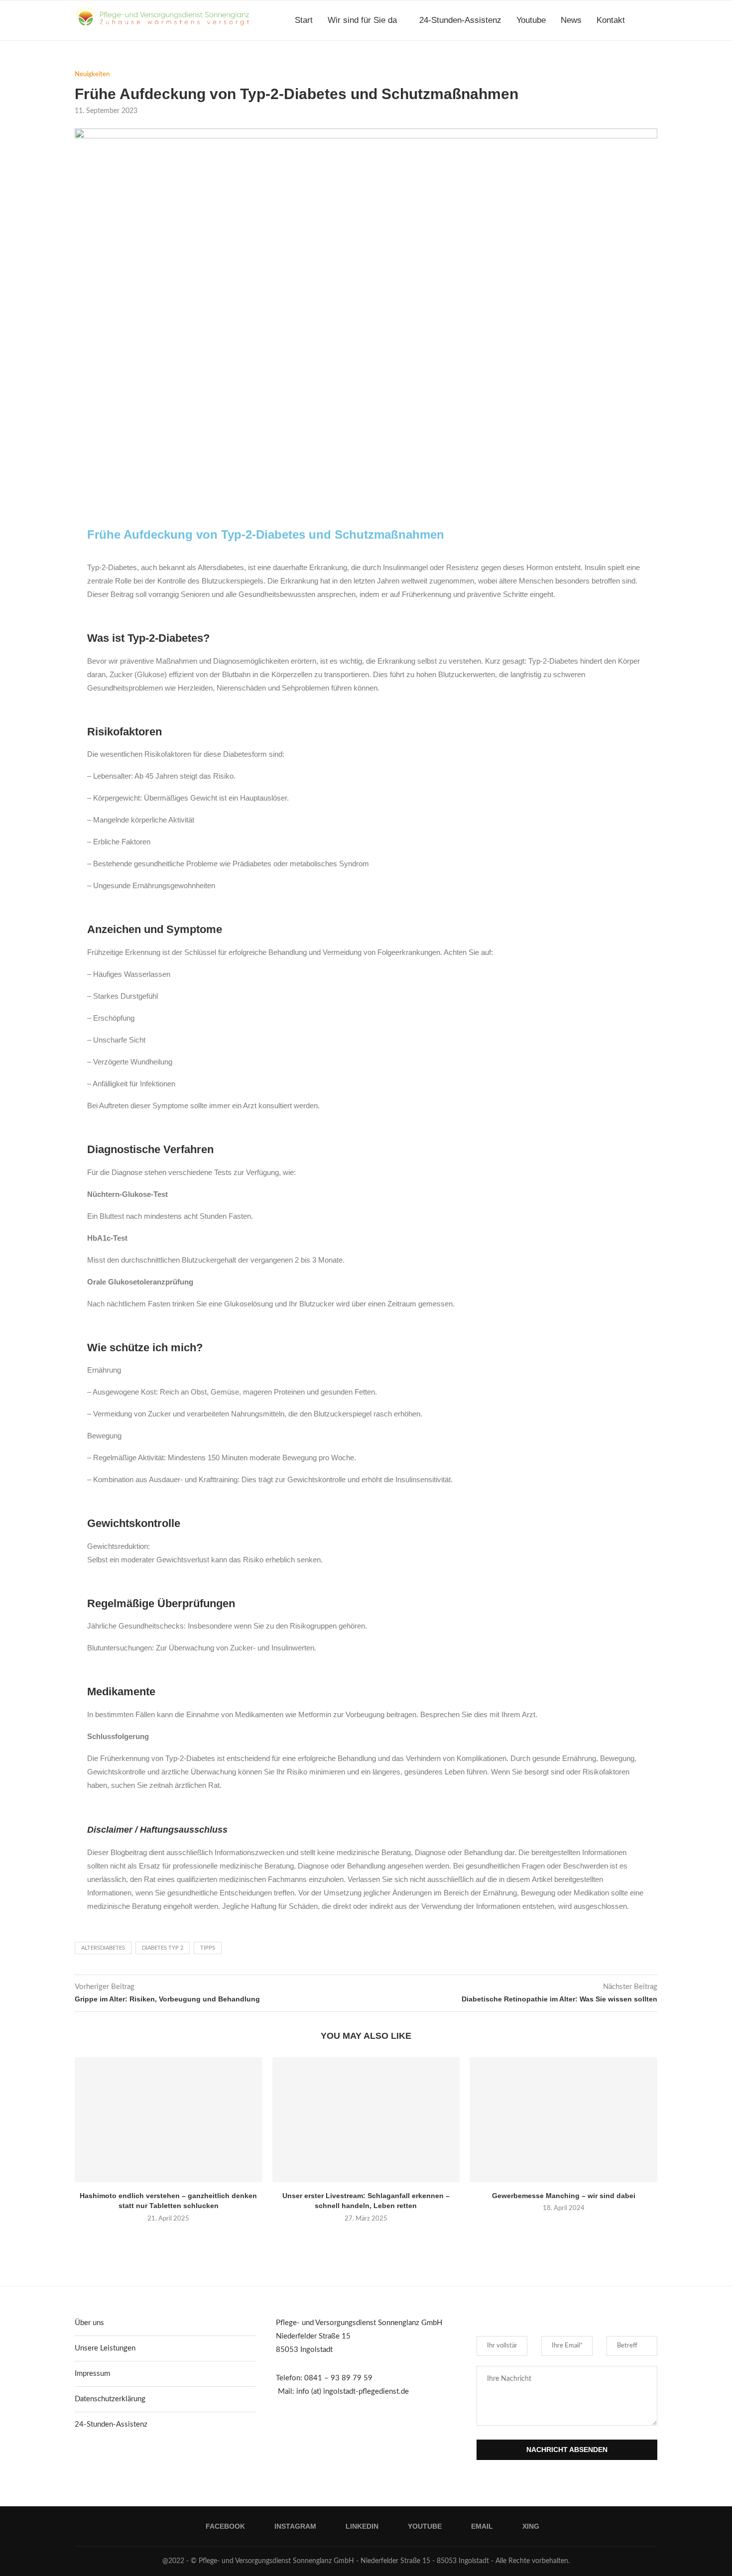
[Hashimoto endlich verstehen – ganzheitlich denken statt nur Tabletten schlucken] (169, 2120)
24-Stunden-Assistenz (460, 20)
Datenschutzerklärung (110, 2399)
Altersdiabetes (103, 1948)
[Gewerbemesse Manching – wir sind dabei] (563, 2120)
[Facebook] (602, 63)
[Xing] (655, 63)
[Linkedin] (623, 63)
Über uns (89, 2323)
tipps (208, 1948)
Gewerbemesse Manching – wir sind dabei (564, 2196)
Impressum (92, 2374)
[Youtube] (634, 63)
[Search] (652, 20)
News (571, 20)
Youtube (531, 20)
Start (304, 20)
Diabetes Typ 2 (163, 1948)
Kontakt (611, 20)
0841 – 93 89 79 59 (338, 2378)
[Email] (644, 63)
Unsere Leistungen (105, 2348)
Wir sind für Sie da (362, 20)
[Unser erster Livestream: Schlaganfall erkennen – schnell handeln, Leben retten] (366, 2120)
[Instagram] (613, 63)
